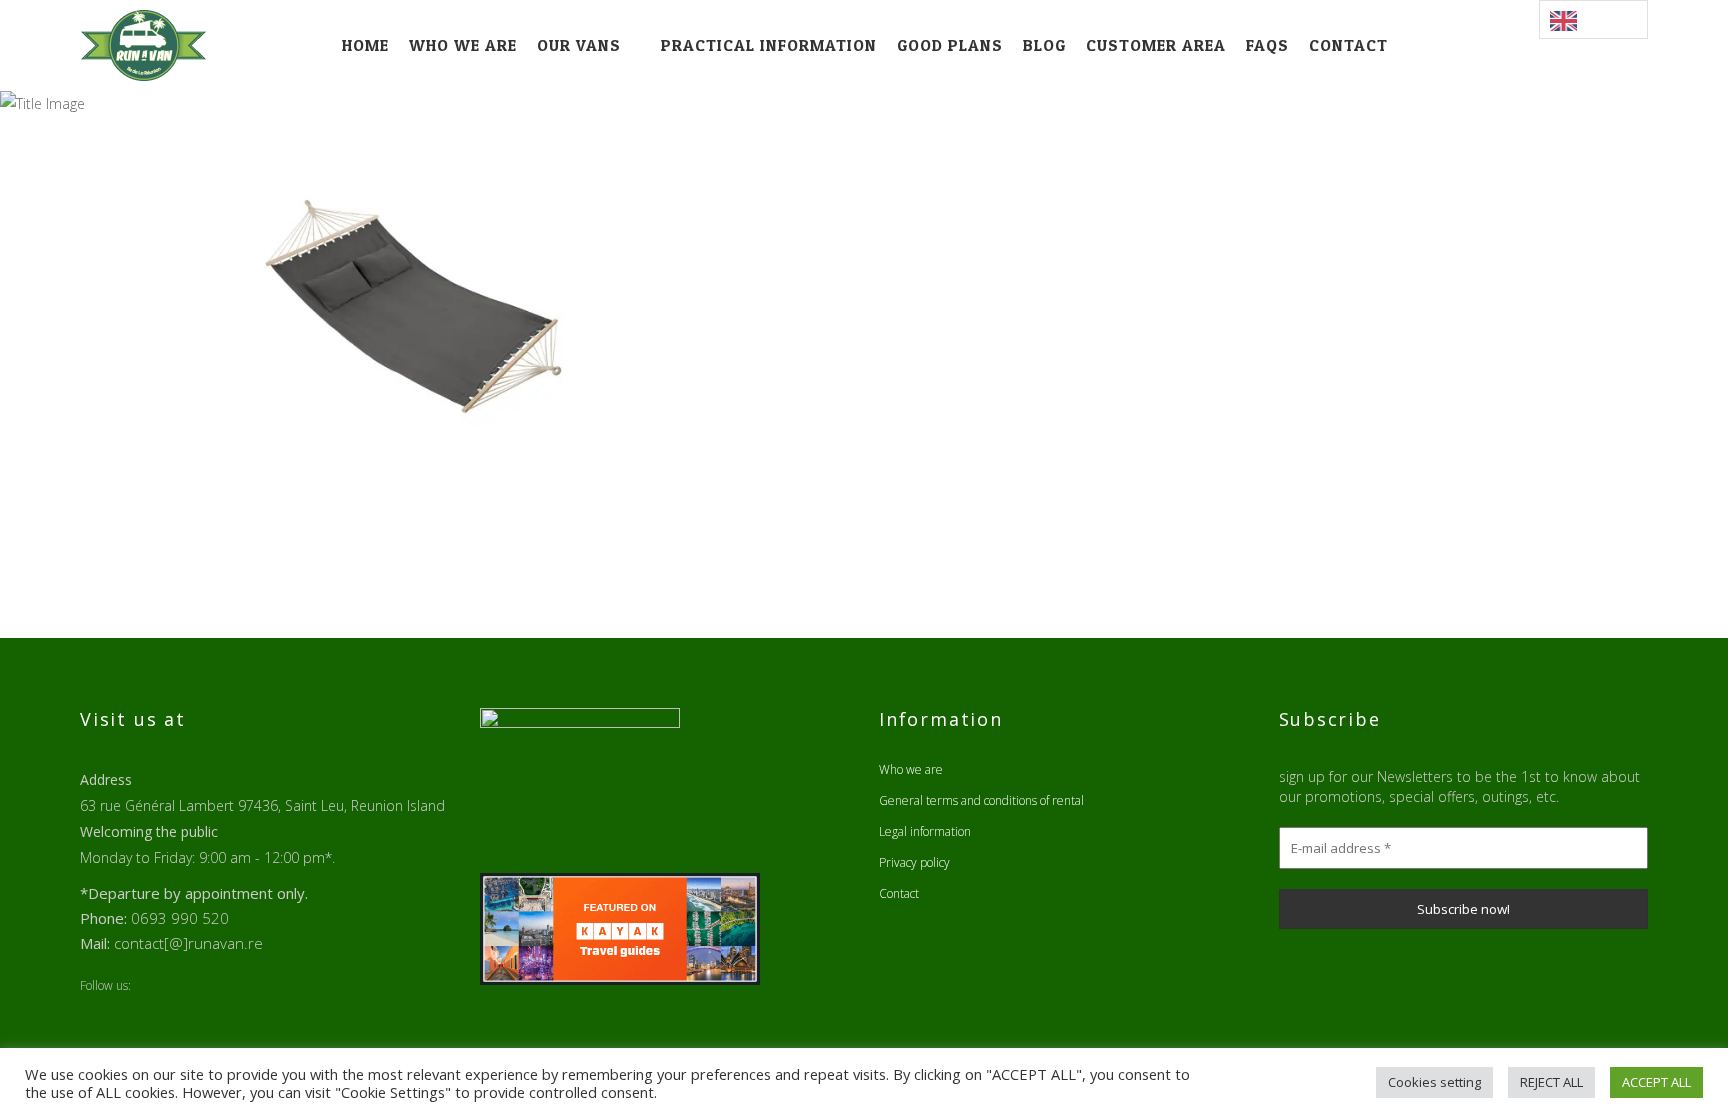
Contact (899, 893)
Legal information (925, 831)
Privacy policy (914, 862)
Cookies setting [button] (1434, 1082)
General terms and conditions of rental (981, 800)
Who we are (911, 769)
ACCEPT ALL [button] (1656, 1082)
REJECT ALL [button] (1551, 1082)
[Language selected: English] (1593, 19)
